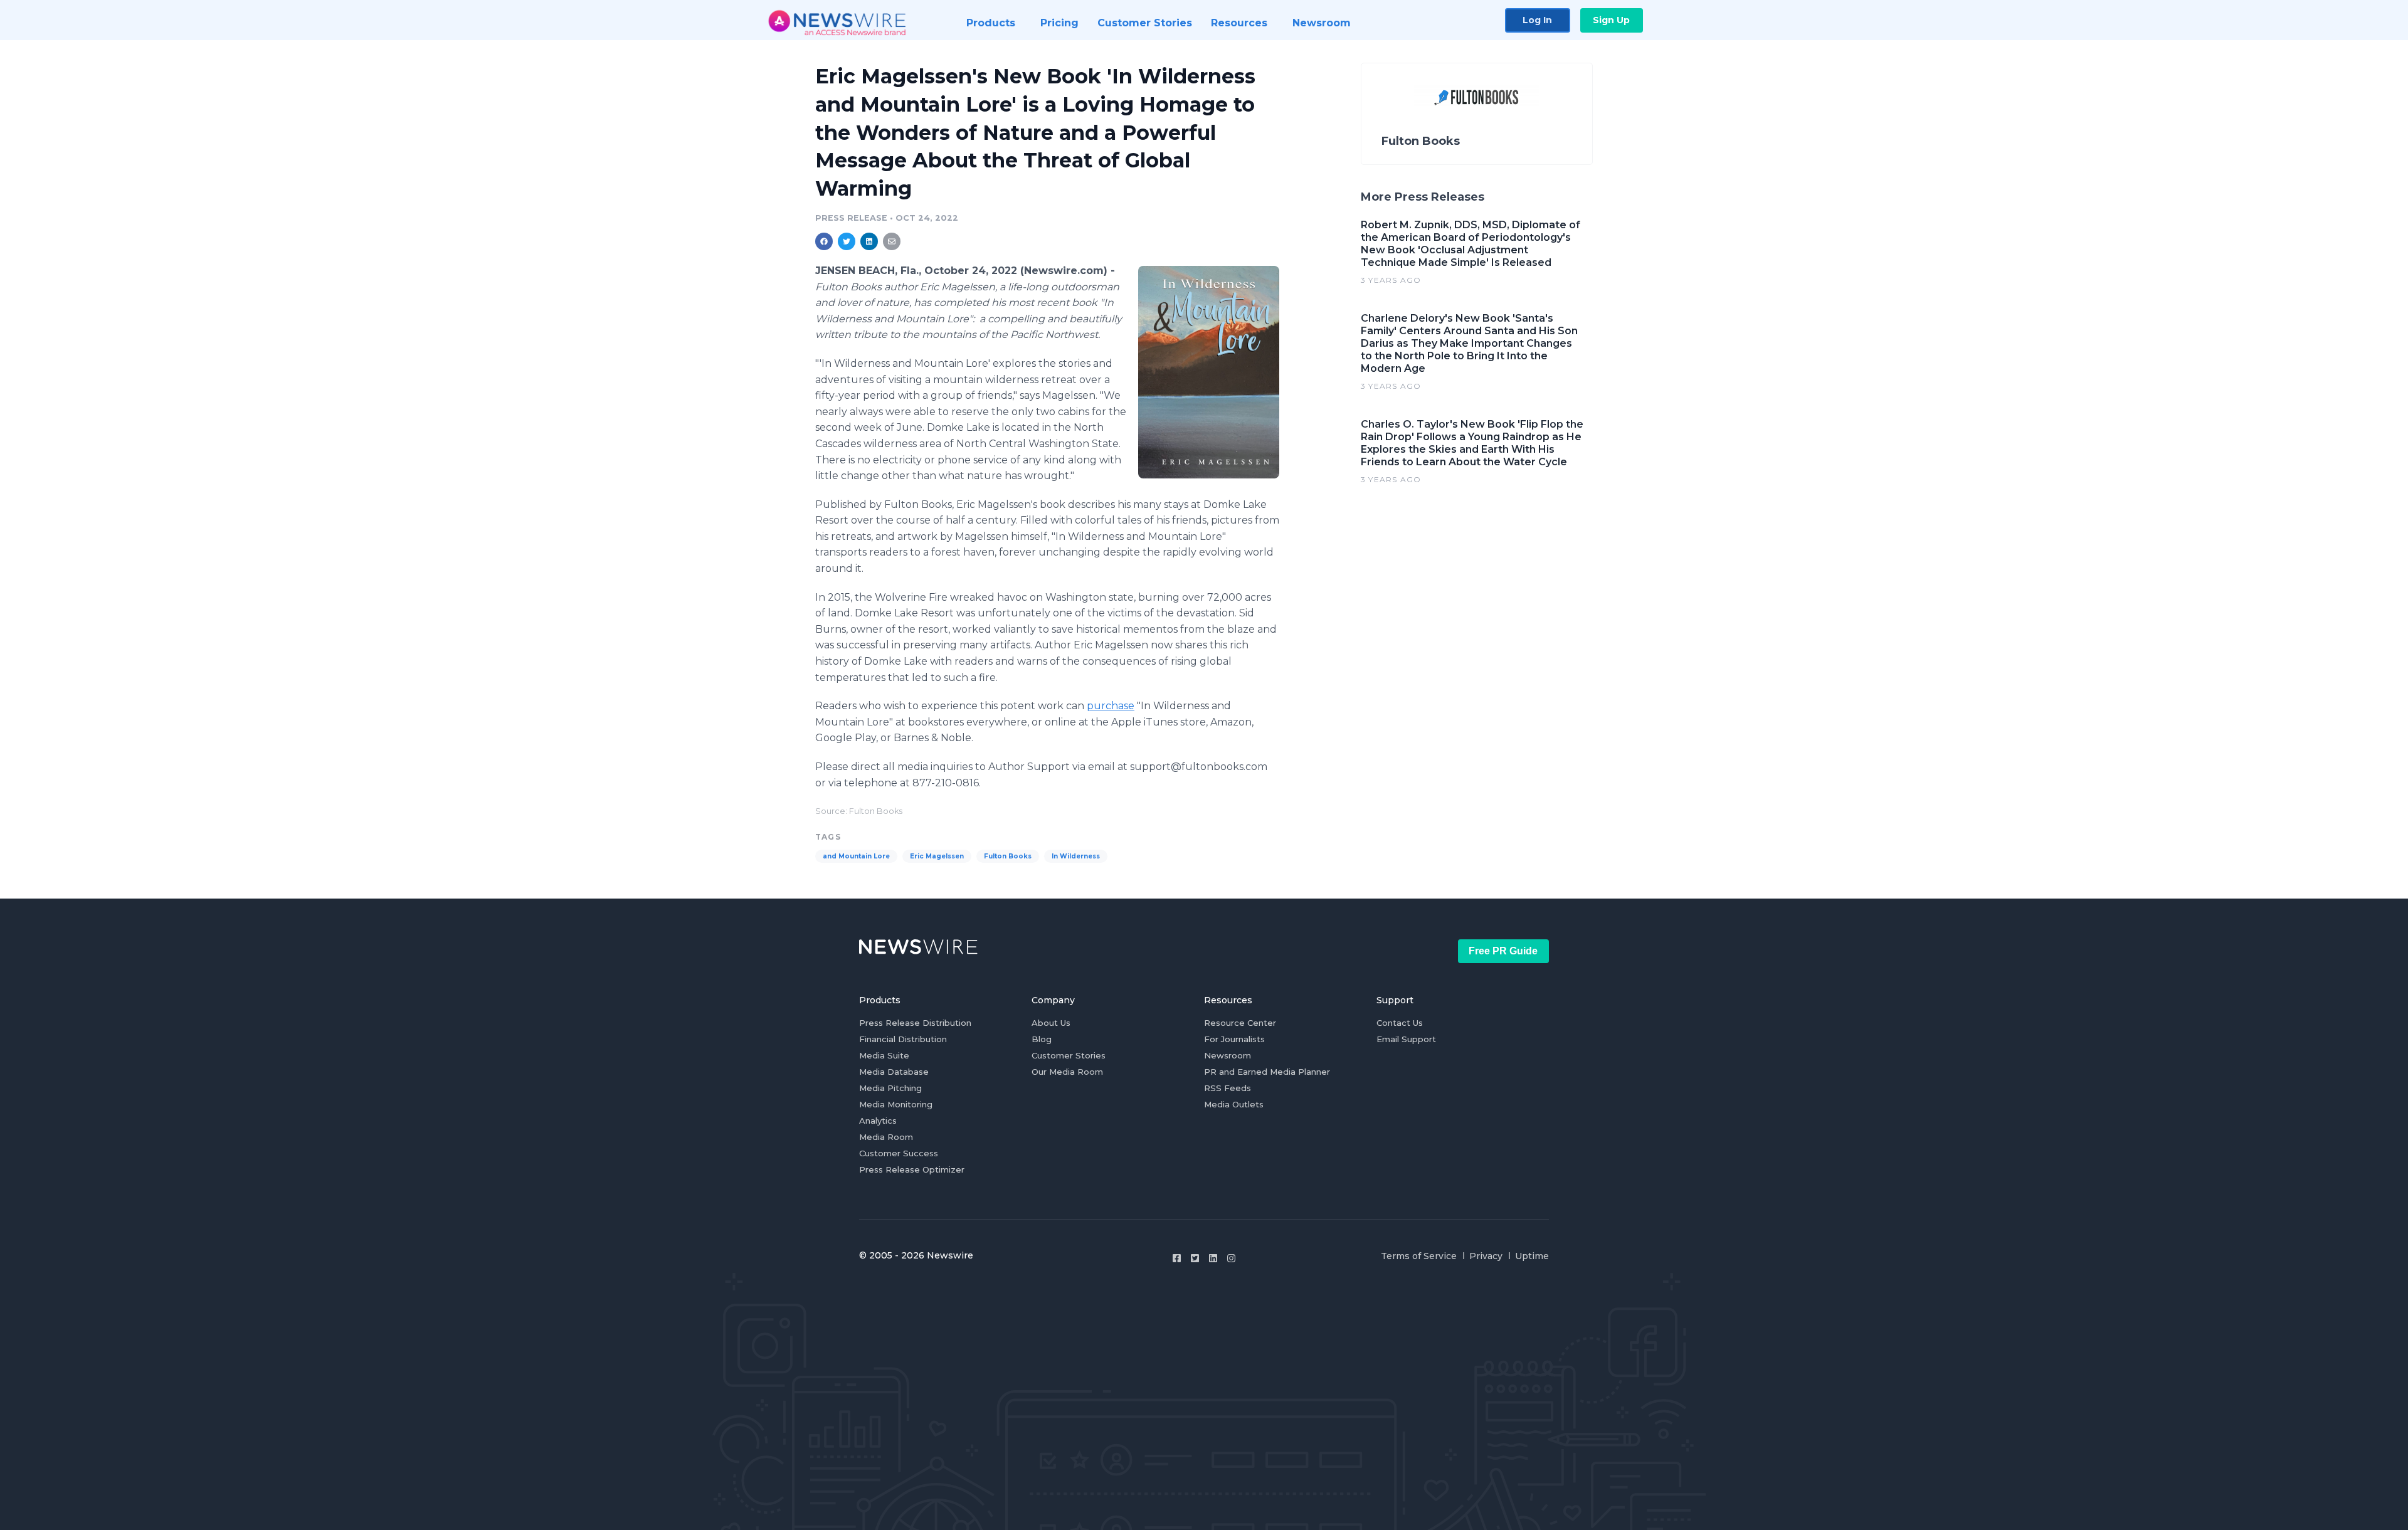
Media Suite (884, 1055)
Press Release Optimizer (912, 1169)
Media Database (894, 1072)
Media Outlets (1234, 1104)
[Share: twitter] (847, 241)
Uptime (1532, 1256)
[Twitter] (1195, 1258)
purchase (1111, 706)
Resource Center (1240, 1023)
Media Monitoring (896, 1104)
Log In (1537, 20)
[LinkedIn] (1213, 1258)
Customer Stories (1069, 1055)
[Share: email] (892, 241)
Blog (1042, 1039)
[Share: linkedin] (869, 241)
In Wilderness (1076, 856)
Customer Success (899, 1153)
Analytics (878, 1121)
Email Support (1406, 1039)
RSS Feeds (1228, 1088)
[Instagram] (1231, 1258)
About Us (1051, 1023)
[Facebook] (1177, 1258)
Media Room (886, 1137)
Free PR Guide (1503, 951)
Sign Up (1611, 20)
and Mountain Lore (856, 856)
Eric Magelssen (937, 856)
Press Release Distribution (915, 1023)
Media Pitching (890, 1088)
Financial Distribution (903, 1039)
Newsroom (1228, 1055)
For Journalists (1234, 1039)
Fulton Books (1008, 856)
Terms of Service (1419, 1256)
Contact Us (1400, 1023)
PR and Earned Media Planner (1267, 1072)
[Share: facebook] (824, 241)
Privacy (1486, 1256)
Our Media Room (1067, 1072)
